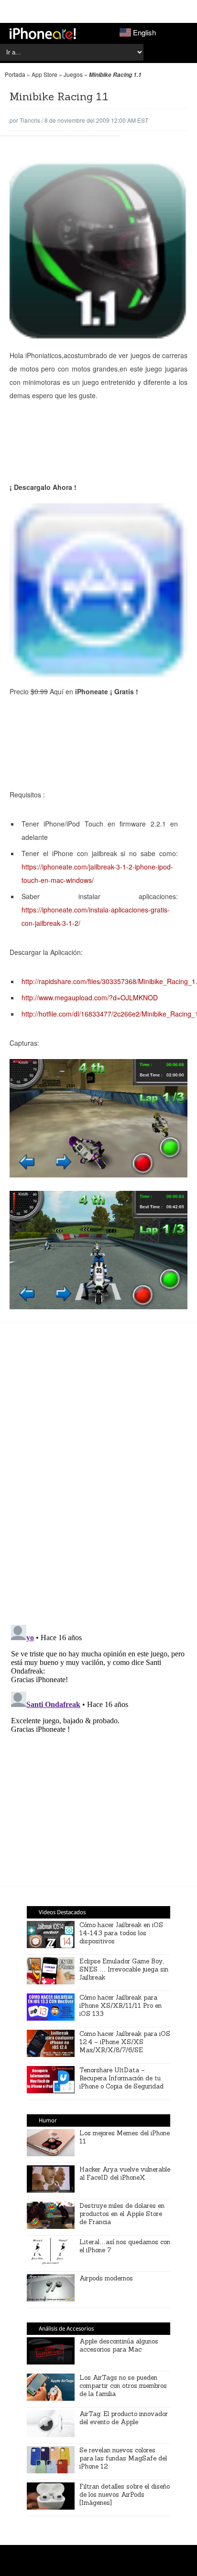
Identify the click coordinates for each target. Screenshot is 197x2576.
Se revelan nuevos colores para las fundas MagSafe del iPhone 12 (123, 2458)
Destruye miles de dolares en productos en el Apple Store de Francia (122, 2214)
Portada (15, 74)
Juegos (73, 74)
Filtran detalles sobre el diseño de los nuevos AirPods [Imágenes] (125, 2495)
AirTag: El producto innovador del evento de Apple (124, 2418)
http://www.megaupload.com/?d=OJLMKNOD (90, 997)
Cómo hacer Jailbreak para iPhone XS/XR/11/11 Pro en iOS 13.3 (120, 2006)
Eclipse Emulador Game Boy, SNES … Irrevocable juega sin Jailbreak (124, 1969)
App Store (44, 74)
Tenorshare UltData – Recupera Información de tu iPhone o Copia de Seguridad (121, 2078)
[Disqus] (98, 1479)
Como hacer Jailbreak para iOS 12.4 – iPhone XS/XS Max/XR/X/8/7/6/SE (125, 2042)
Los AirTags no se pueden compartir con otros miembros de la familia (123, 2386)
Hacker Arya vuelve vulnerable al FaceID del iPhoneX (125, 2173)
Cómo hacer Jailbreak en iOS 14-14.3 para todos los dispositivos (121, 1933)
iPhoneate (43, 33)
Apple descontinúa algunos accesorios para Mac (119, 2345)
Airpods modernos (106, 2278)
